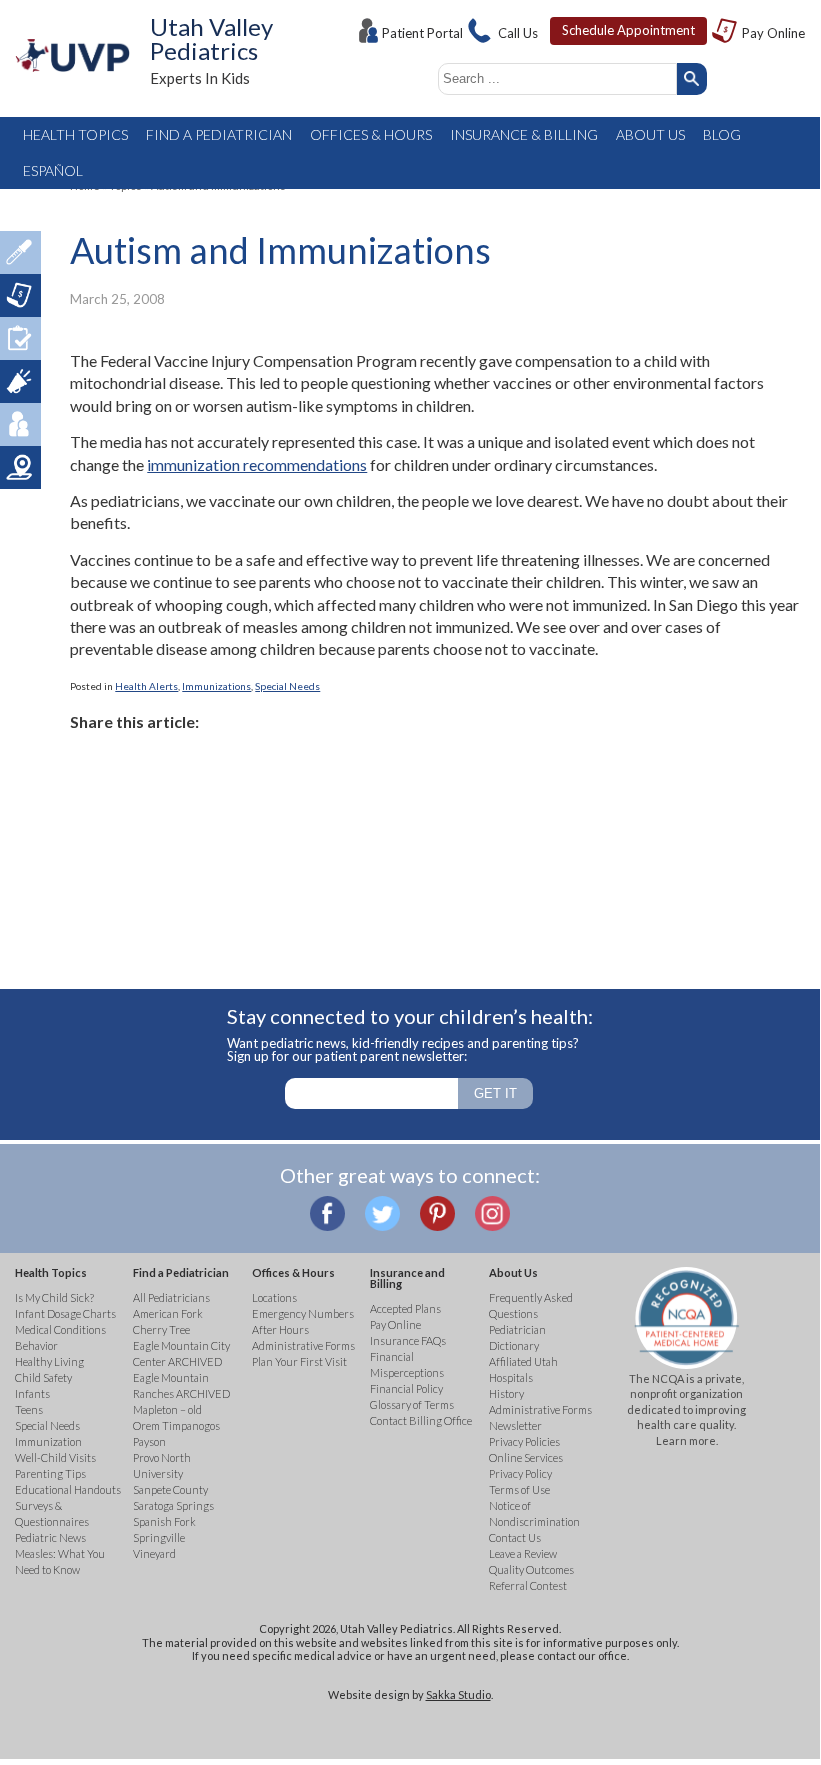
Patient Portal (422, 33)
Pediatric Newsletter (20, 381)
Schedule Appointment (628, 30)
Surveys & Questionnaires (20, 338)
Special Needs (287, 686)
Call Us (518, 33)
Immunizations (216, 686)
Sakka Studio (458, 1694)
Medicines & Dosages (20, 252)
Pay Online (773, 33)
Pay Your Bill (20, 295)
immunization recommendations (257, 464)
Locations (20, 467)
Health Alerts (146, 686)
